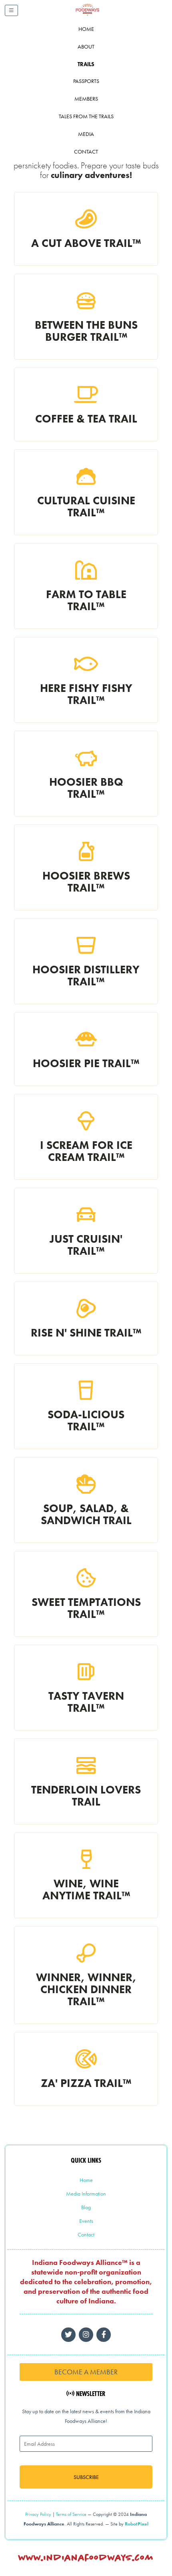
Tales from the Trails (86, 116)
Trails (86, 64)
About (86, 47)
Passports (86, 81)
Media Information (86, 2194)
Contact (86, 152)
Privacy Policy (38, 2514)
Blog (86, 2207)
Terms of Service (71, 2514)
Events (86, 2221)
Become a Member (86, 2372)
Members (86, 99)
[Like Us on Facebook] (86, 2335)
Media (86, 134)
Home (86, 29)
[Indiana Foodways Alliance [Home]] (96, 16)
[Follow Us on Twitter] (68, 2335)
